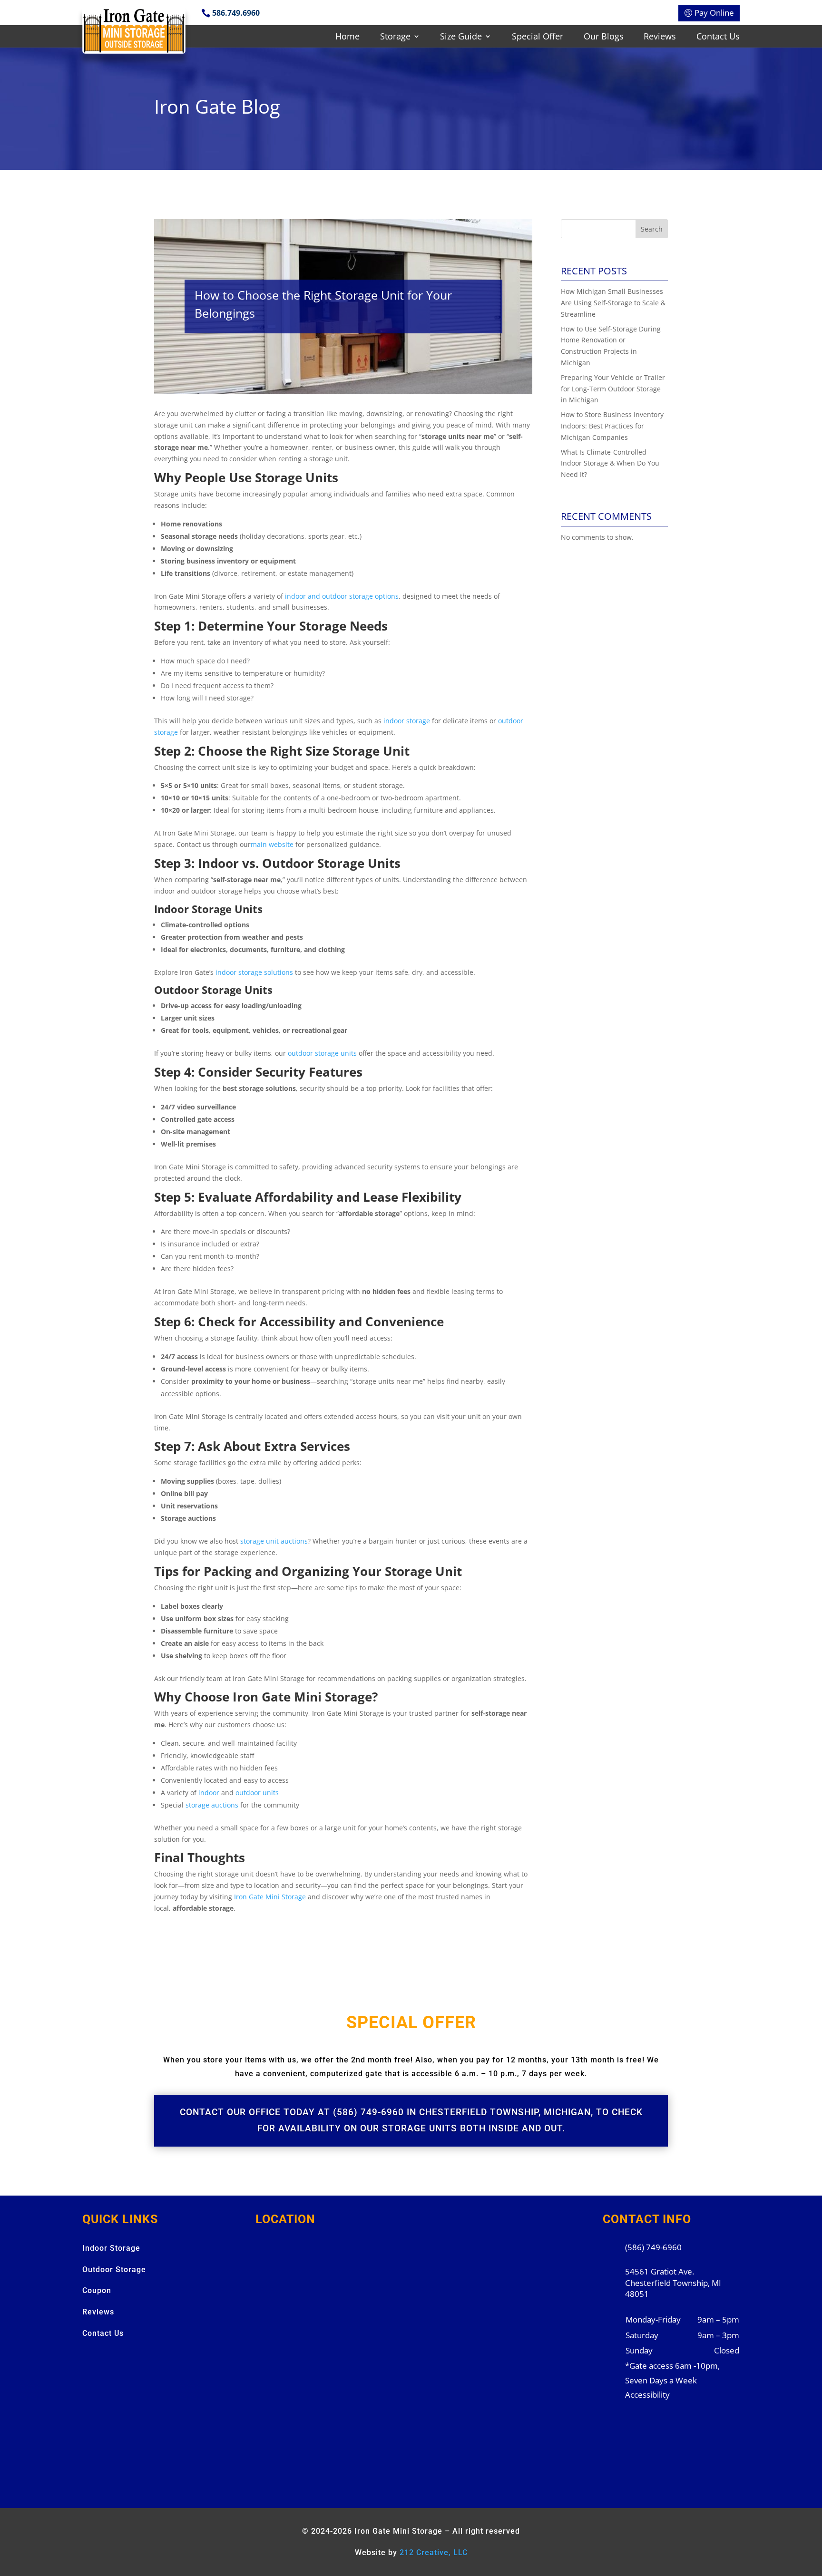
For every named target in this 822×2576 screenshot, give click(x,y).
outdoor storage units (322, 1053)
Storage (395, 37)
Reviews (660, 37)
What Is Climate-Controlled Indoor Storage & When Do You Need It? (610, 463)
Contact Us (718, 37)
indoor (209, 1793)
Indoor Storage (111, 2248)
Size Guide (461, 37)
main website (272, 844)
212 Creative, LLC (434, 2552)
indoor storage (407, 721)
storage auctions (212, 1805)
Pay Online (714, 13)
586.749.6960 (236, 13)
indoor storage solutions (254, 972)
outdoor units (257, 1793)
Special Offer (538, 37)
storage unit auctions (274, 1541)
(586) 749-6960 (653, 2247)
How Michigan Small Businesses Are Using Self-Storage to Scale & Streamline (613, 303)
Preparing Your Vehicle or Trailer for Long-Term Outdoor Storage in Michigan (613, 389)
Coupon (97, 2290)
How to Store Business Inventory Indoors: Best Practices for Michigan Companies (612, 426)
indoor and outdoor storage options (342, 596)
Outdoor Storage (114, 2270)
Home (347, 37)
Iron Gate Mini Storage (270, 1897)
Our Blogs (604, 37)
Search (652, 229)
